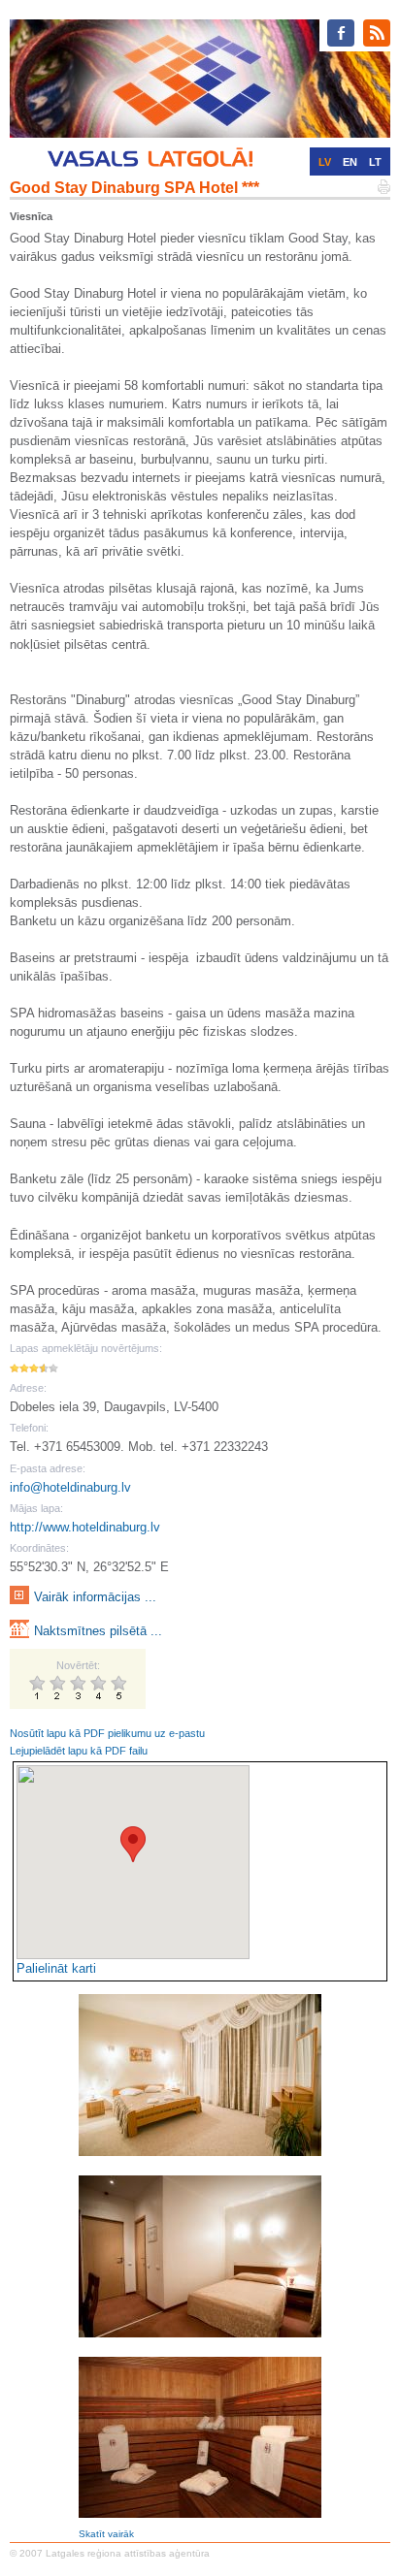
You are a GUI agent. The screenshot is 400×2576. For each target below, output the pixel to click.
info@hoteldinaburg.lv (70, 1487)
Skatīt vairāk (106, 2534)
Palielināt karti (56, 1968)
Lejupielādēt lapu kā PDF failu (79, 1751)
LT (375, 162)
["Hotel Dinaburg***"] (200, 2437)
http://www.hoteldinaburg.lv (85, 1527)
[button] (133, 1844)
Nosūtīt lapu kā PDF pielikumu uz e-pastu (107, 1733)
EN (350, 162)
